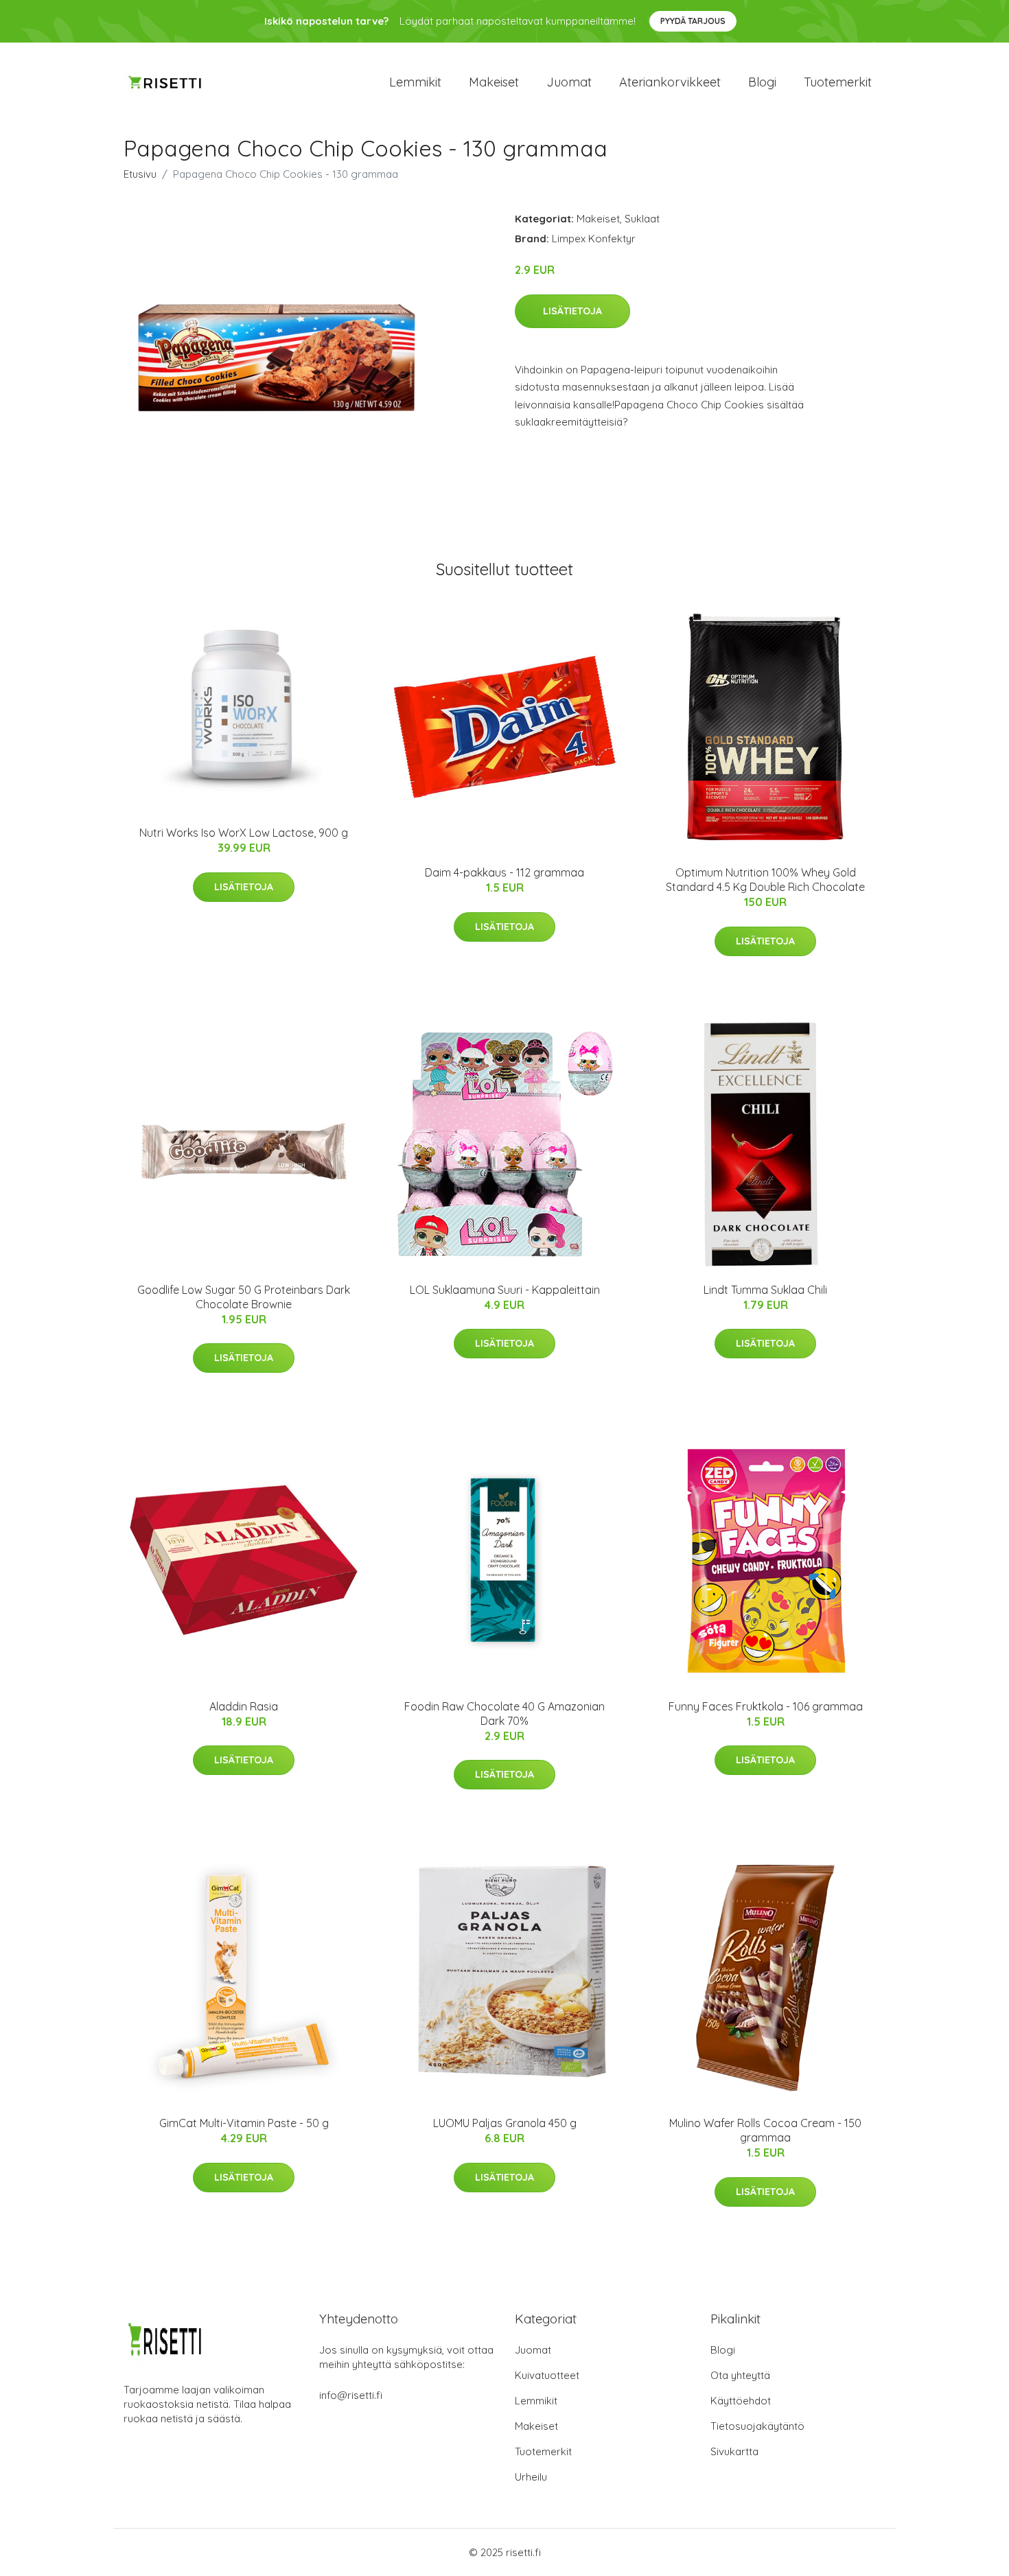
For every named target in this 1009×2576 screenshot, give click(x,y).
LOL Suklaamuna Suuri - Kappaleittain (505, 1290)
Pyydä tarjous (693, 21)
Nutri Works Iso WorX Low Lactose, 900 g (244, 833)
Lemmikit (415, 82)
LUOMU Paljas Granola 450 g (505, 2123)
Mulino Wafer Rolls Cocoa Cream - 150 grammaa (765, 2130)
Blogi (762, 82)
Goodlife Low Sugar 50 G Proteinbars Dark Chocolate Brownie (244, 1297)
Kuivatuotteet (547, 2375)
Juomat (569, 82)
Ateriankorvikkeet (670, 82)
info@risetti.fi (351, 2395)
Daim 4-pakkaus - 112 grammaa (505, 872)
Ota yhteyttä (740, 2375)
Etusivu (140, 174)
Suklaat (642, 219)
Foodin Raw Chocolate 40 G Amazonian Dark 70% (505, 1714)
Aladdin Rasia (244, 1706)
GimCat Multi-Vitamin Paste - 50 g (244, 2123)
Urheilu (531, 2477)
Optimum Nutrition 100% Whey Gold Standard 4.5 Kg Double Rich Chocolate (765, 880)
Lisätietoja (572, 311)
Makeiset (494, 82)
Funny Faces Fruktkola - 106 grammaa (766, 1706)
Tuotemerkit (838, 82)
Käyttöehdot (741, 2401)
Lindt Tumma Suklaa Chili (765, 1290)
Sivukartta (734, 2451)
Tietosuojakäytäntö (757, 2426)
